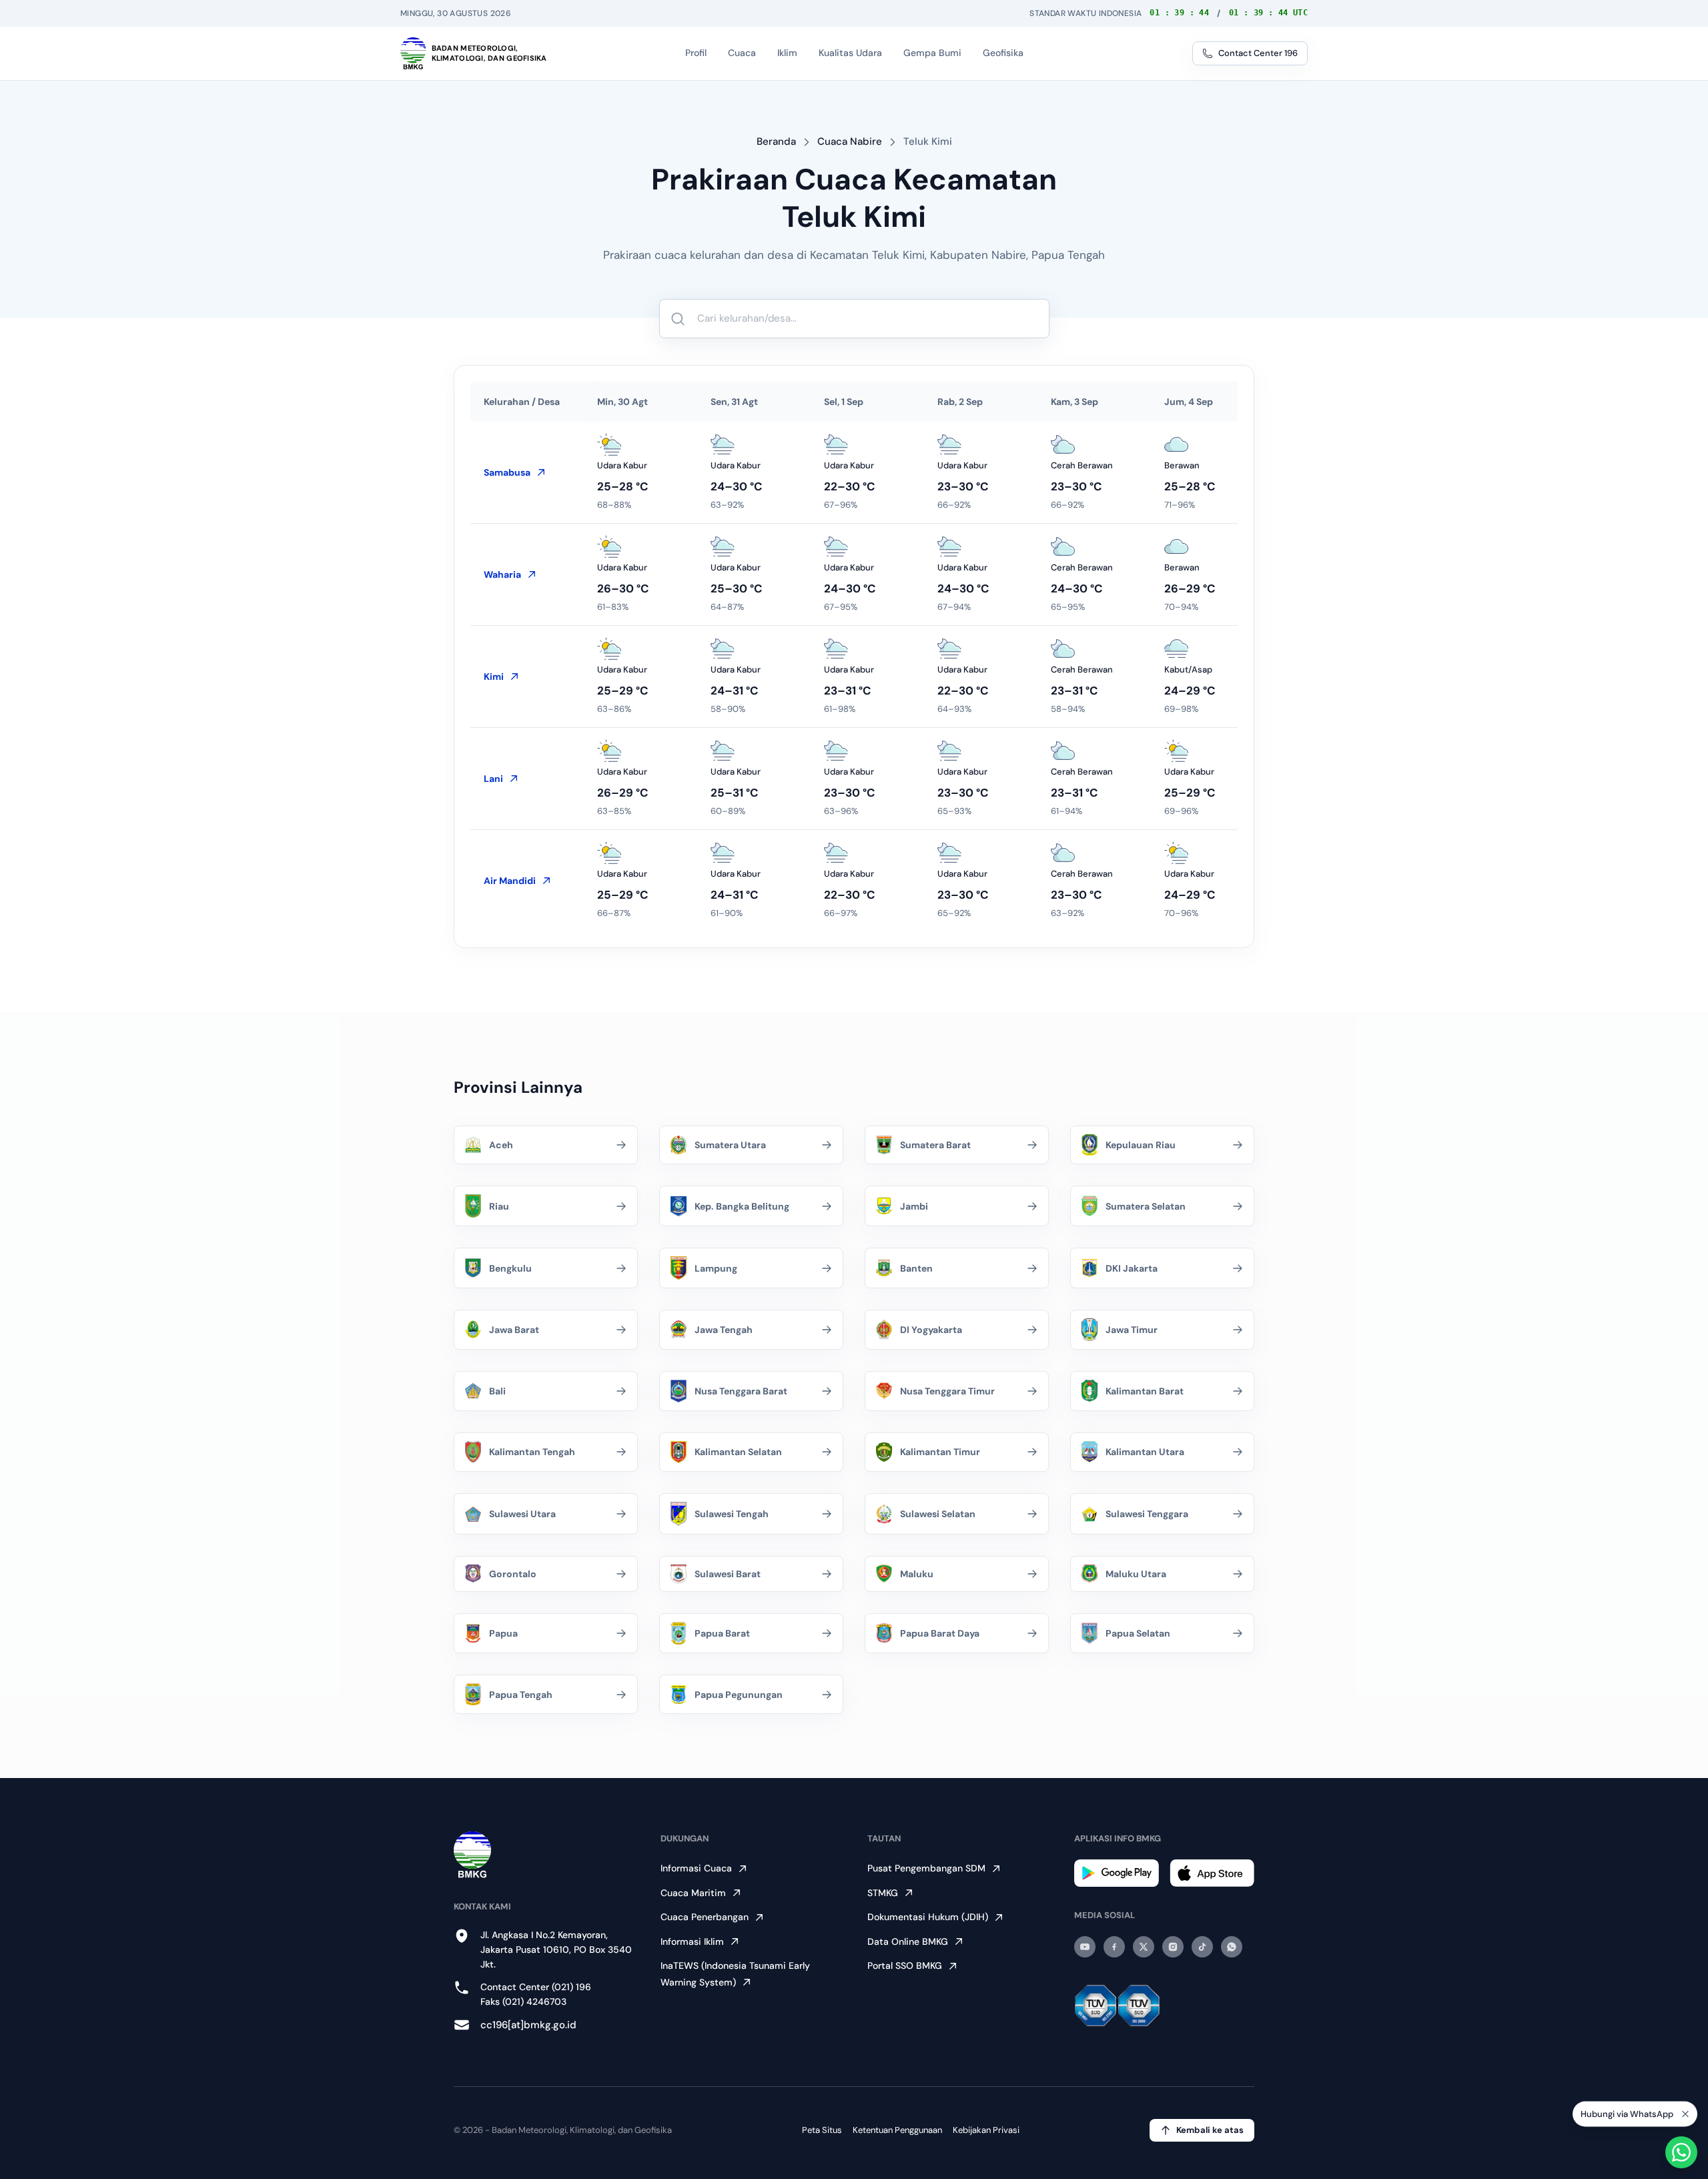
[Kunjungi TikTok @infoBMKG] (1202, 1947)
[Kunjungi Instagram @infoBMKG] (1173, 1947)
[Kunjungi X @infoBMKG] (1144, 1947)
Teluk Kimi (928, 141)
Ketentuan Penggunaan (897, 2130)
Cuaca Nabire (850, 141)
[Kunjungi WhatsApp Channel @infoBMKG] (1232, 1947)
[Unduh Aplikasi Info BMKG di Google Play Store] (1117, 1873)
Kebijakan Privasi (986, 2130)
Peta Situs (822, 2130)
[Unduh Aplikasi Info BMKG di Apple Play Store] (1212, 1873)
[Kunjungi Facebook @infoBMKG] (1114, 1947)
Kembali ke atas (1210, 2130)
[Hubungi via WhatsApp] (1681, 2152)
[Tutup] (1685, 2114)
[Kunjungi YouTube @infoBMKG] (1085, 1947)
